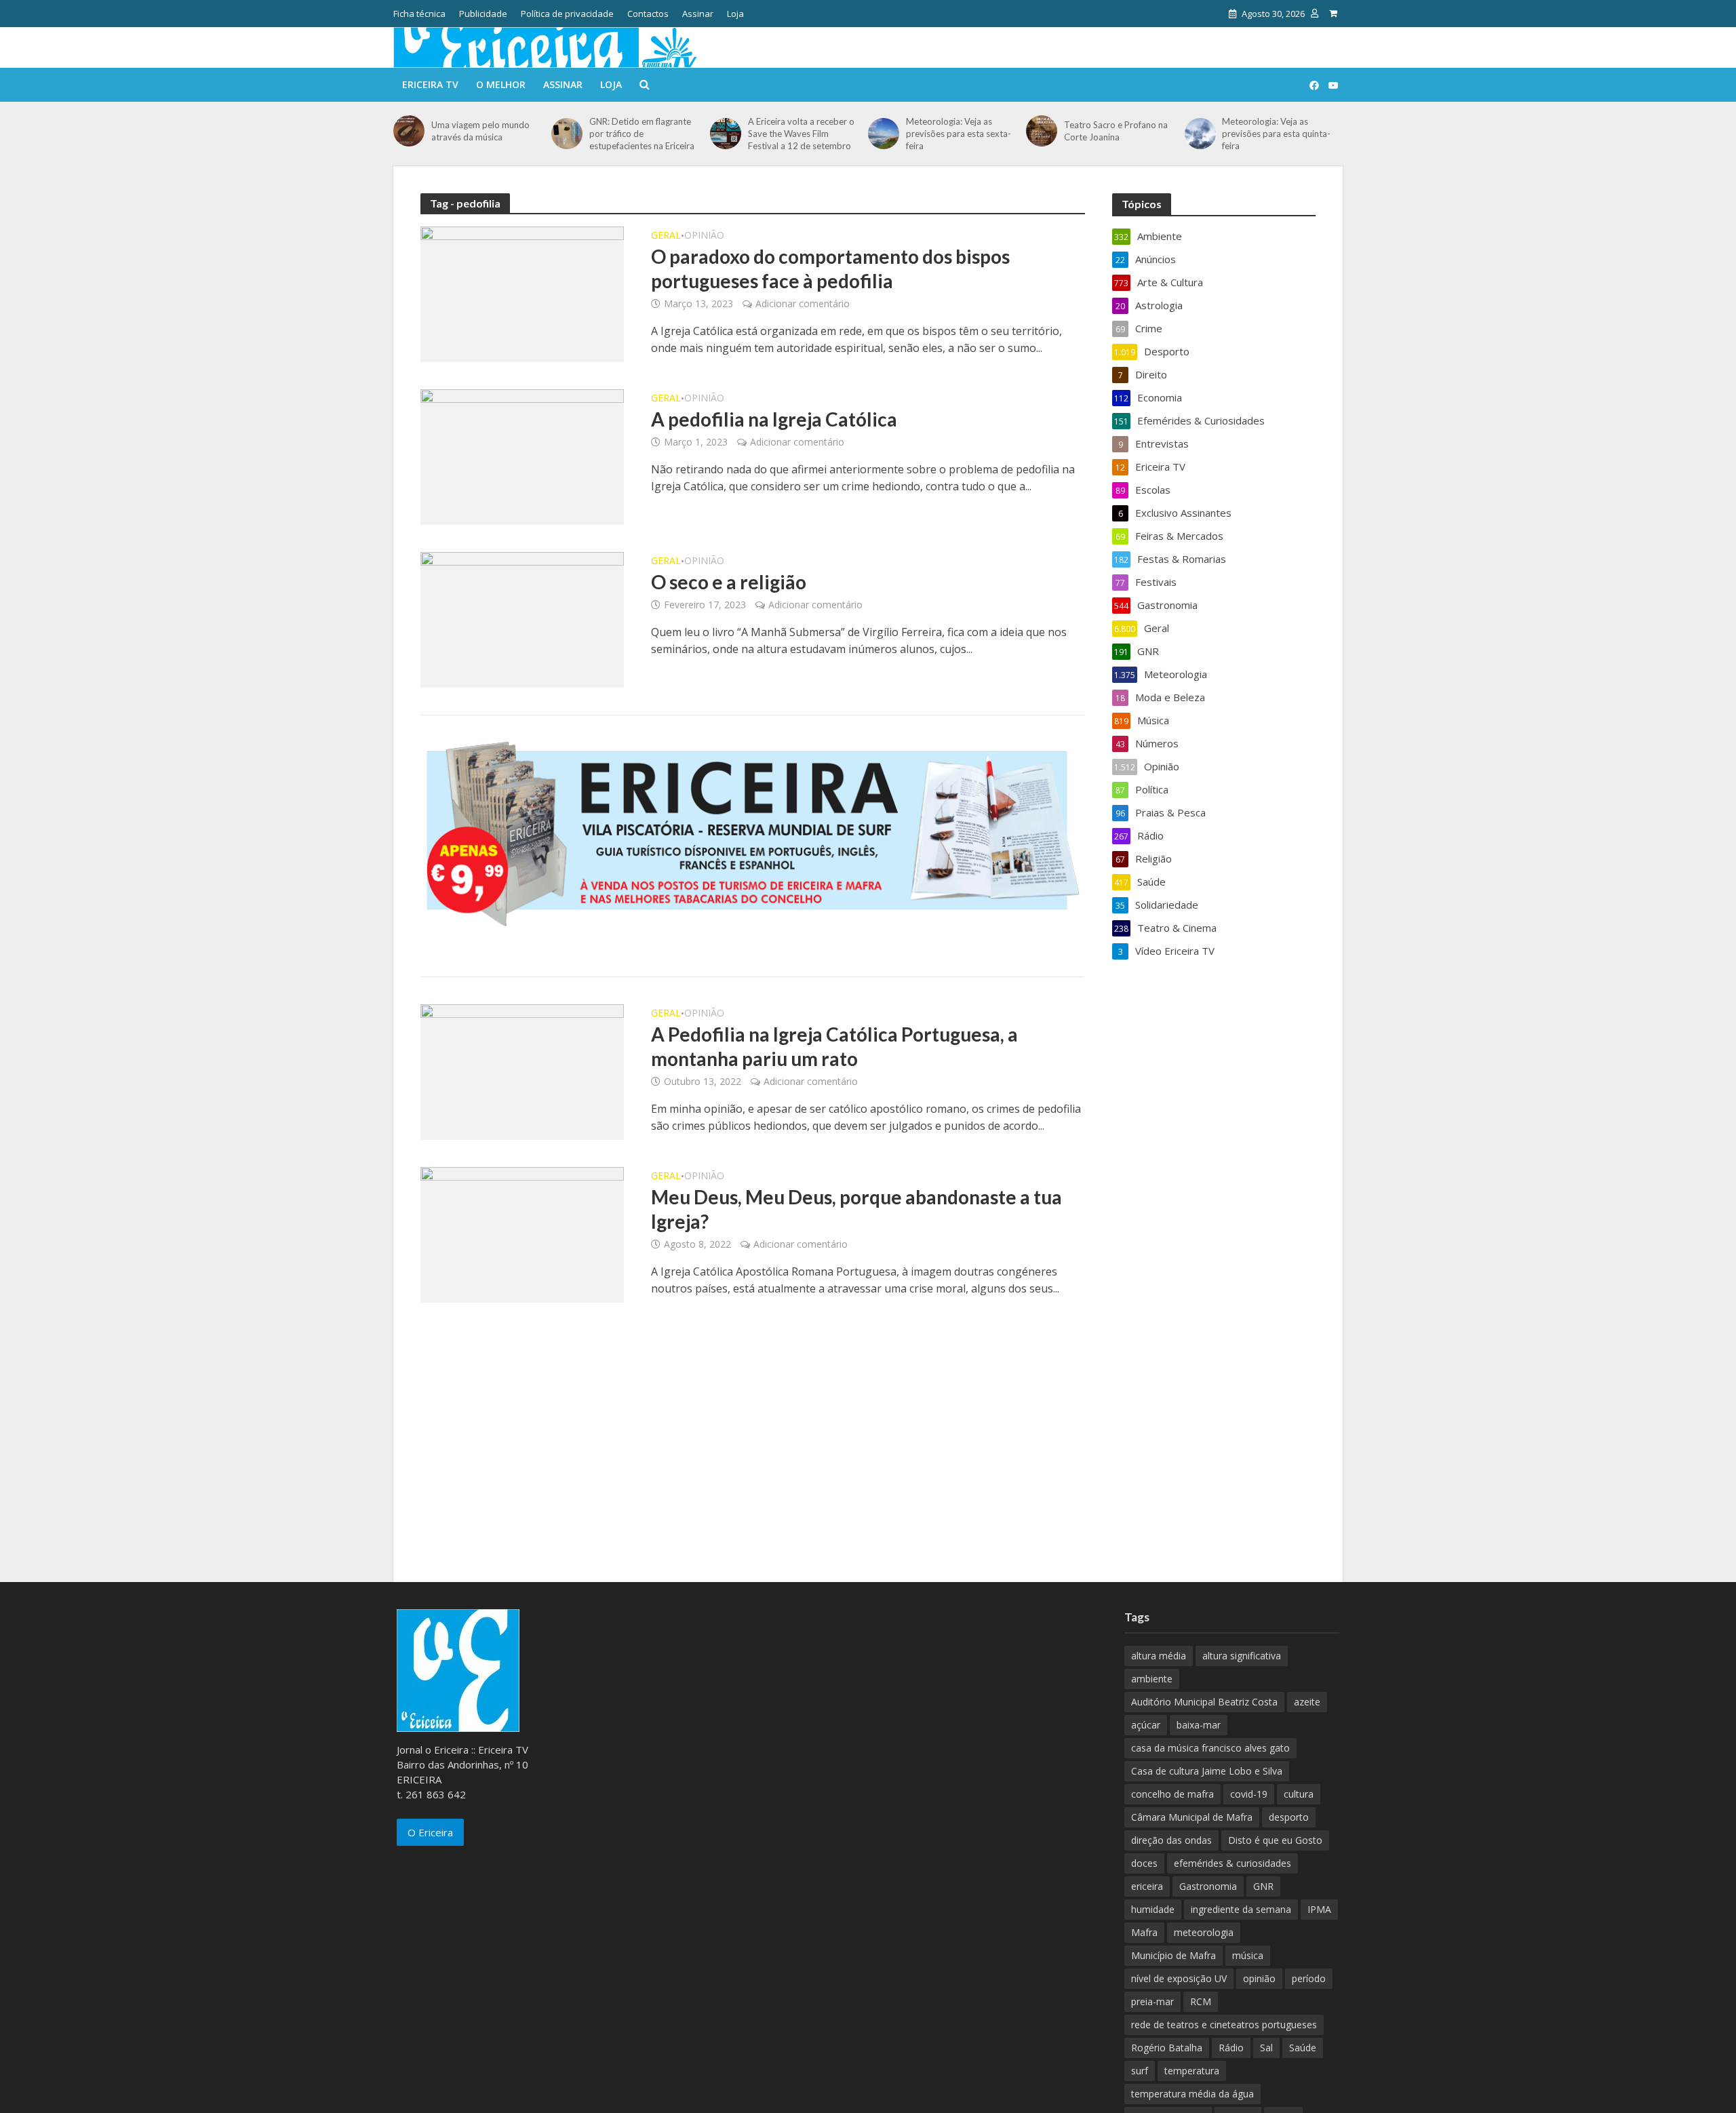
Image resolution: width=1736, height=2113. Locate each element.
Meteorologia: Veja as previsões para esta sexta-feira (959, 134)
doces (1144, 1863)
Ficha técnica (419, 14)
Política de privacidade (567, 14)
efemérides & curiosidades (1232, 1863)
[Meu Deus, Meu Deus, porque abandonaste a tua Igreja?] (522, 1233)
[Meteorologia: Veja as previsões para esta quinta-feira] (1200, 134)
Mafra (1144, 1932)
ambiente (1152, 1679)
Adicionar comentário (803, 303)
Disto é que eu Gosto (1275, 1840)
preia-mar (1152, 2001)
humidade (1153, 1909)
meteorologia (1204, 1932)
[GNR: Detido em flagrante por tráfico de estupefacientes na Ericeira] (567, 134)
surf (1140, 2071)
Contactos (648, 14)
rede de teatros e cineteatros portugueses (1224, 2025)
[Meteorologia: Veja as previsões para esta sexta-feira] (884, 134)
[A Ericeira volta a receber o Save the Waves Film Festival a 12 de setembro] (726, 134)
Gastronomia (1208, 1886)
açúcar (1146, 1725)
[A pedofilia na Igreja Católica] (522, 456)
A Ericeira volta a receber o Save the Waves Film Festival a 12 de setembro (801, 134)
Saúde (1303, 2048)
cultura (1299, 1794)
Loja (735, 14)
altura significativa (1242, 1656)
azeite (1307, 1702)
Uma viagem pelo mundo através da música (480, 131)
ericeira (1147, 1886)
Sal (1266, 2048)
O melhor (501, 84)
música (1248, 1955)
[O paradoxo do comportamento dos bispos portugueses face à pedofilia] (522, 293)
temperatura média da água (1192, 2094)
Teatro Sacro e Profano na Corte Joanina (1116, 131)
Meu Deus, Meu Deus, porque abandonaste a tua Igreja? (856, 1209)
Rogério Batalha (1167, 2048)
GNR (1263, 1886)
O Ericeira (430, 1832)
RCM (1201, 2001)
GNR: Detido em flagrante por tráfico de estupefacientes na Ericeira (642, 134)
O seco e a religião (729, 582)
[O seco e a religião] (522, 618)
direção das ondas (1171, 1840)
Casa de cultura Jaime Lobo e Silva (1207, 1771)
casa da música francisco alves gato (1210, 1748)
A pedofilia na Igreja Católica (774, 419)
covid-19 (1249, 1794)
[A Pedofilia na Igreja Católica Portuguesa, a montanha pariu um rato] (522, 1071)
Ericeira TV (430, 84)
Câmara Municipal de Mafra (1192, 1817)
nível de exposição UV (1179, 1978)
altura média (1159, 1656)
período (1309, 1978)
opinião (1259, 1978)
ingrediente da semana (1241, 1909)
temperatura (1192, 2071)
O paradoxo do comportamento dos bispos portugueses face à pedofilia (830, 269)
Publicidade (483, 14)
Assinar (698, 14)
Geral (666, 236)
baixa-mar (1199, 1725)
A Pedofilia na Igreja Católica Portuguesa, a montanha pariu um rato (834, 1046)
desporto (1289, 1817)
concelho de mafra (1172, 1794)
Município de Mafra (1173, 1955)
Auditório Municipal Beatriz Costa (1204, 1702)
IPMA (1319, 1909)
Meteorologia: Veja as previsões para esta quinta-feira (1276, 134)
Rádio (1231, 2048)
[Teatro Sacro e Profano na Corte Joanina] (1042, 131)
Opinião (704, 236)
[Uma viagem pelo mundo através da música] (409, 131)
